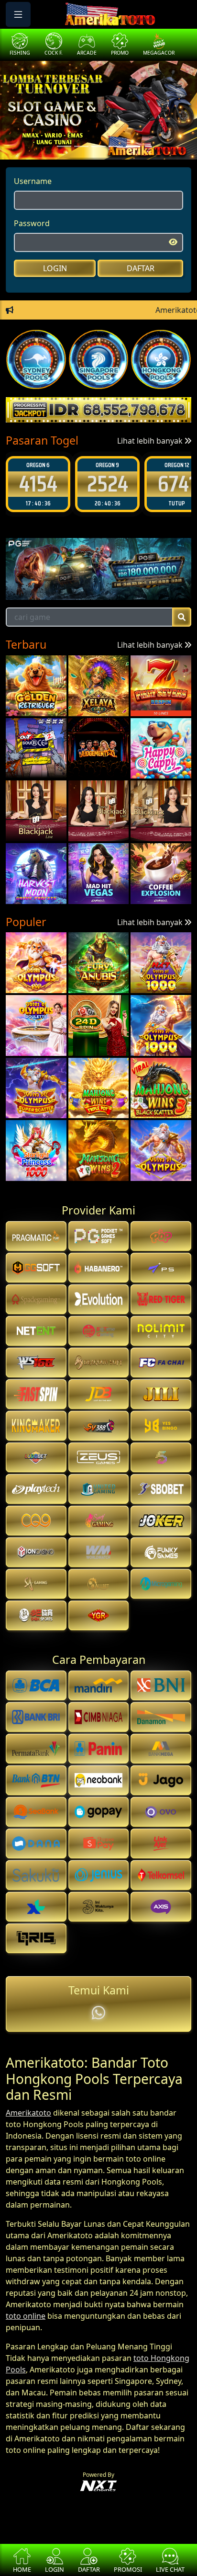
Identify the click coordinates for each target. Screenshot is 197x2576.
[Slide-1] (81, 146)
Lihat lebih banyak (151, 441)
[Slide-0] (64, 146)
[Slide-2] (98, 146)
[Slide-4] (133, 146)
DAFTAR (141, 268)
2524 (38, 484)
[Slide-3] (116, 146)
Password (32, 223)
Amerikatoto (28, 2113)
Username (33, 181)
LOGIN (55, 268)
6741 (107, 484)
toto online (26, 2316)
